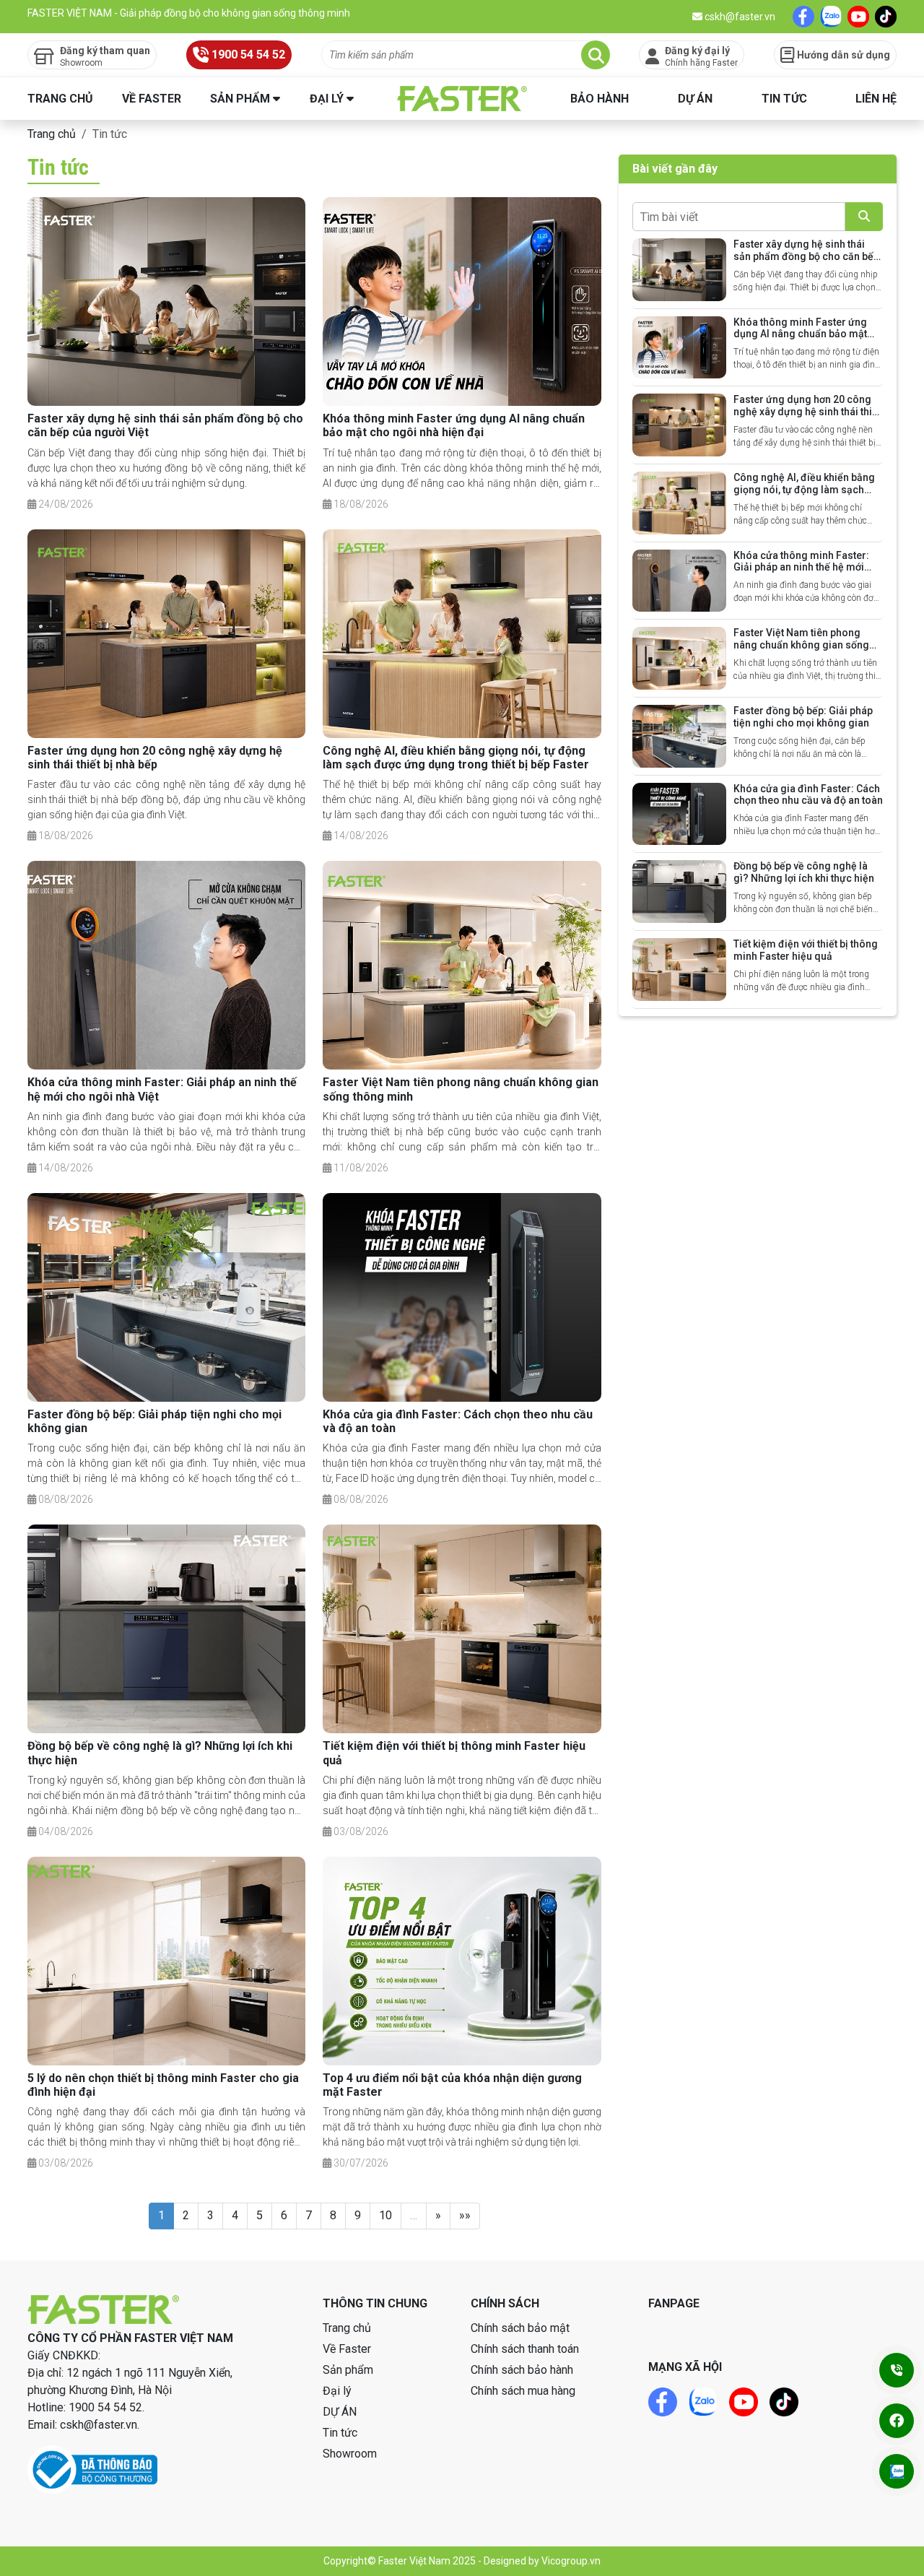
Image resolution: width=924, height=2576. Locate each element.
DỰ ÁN (695, 99)
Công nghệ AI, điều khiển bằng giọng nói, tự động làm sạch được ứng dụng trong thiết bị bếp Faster (456, 758)
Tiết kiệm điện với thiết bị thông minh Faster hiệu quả (806, 950)
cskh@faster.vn (739, 17)
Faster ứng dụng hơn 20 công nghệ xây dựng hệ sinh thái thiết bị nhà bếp (155, 758)
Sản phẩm (240, 99)
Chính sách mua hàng (523, 2391)
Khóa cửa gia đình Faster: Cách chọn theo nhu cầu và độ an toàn (808, 795)
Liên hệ (876, 99)
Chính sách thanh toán (525, 2349)
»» (465, 2215)
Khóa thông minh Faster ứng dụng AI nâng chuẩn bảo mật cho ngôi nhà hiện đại (454, 425)
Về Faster (152, 99)
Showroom (350, 2454)
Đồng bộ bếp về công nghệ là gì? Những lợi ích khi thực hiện (804, 872)
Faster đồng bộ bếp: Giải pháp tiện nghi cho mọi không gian (803, 717)
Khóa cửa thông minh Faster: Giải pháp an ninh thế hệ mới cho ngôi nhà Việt (801, 568)
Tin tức (784, 99)
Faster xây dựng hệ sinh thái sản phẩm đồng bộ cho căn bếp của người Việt (806, 256)
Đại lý (327, 99)
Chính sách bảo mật (520, 2328)
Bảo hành (600, 99)
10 (385, 2215)
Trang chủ (60, 99)
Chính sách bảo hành (522, 2370)
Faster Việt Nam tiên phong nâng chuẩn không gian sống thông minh (801, 645)
